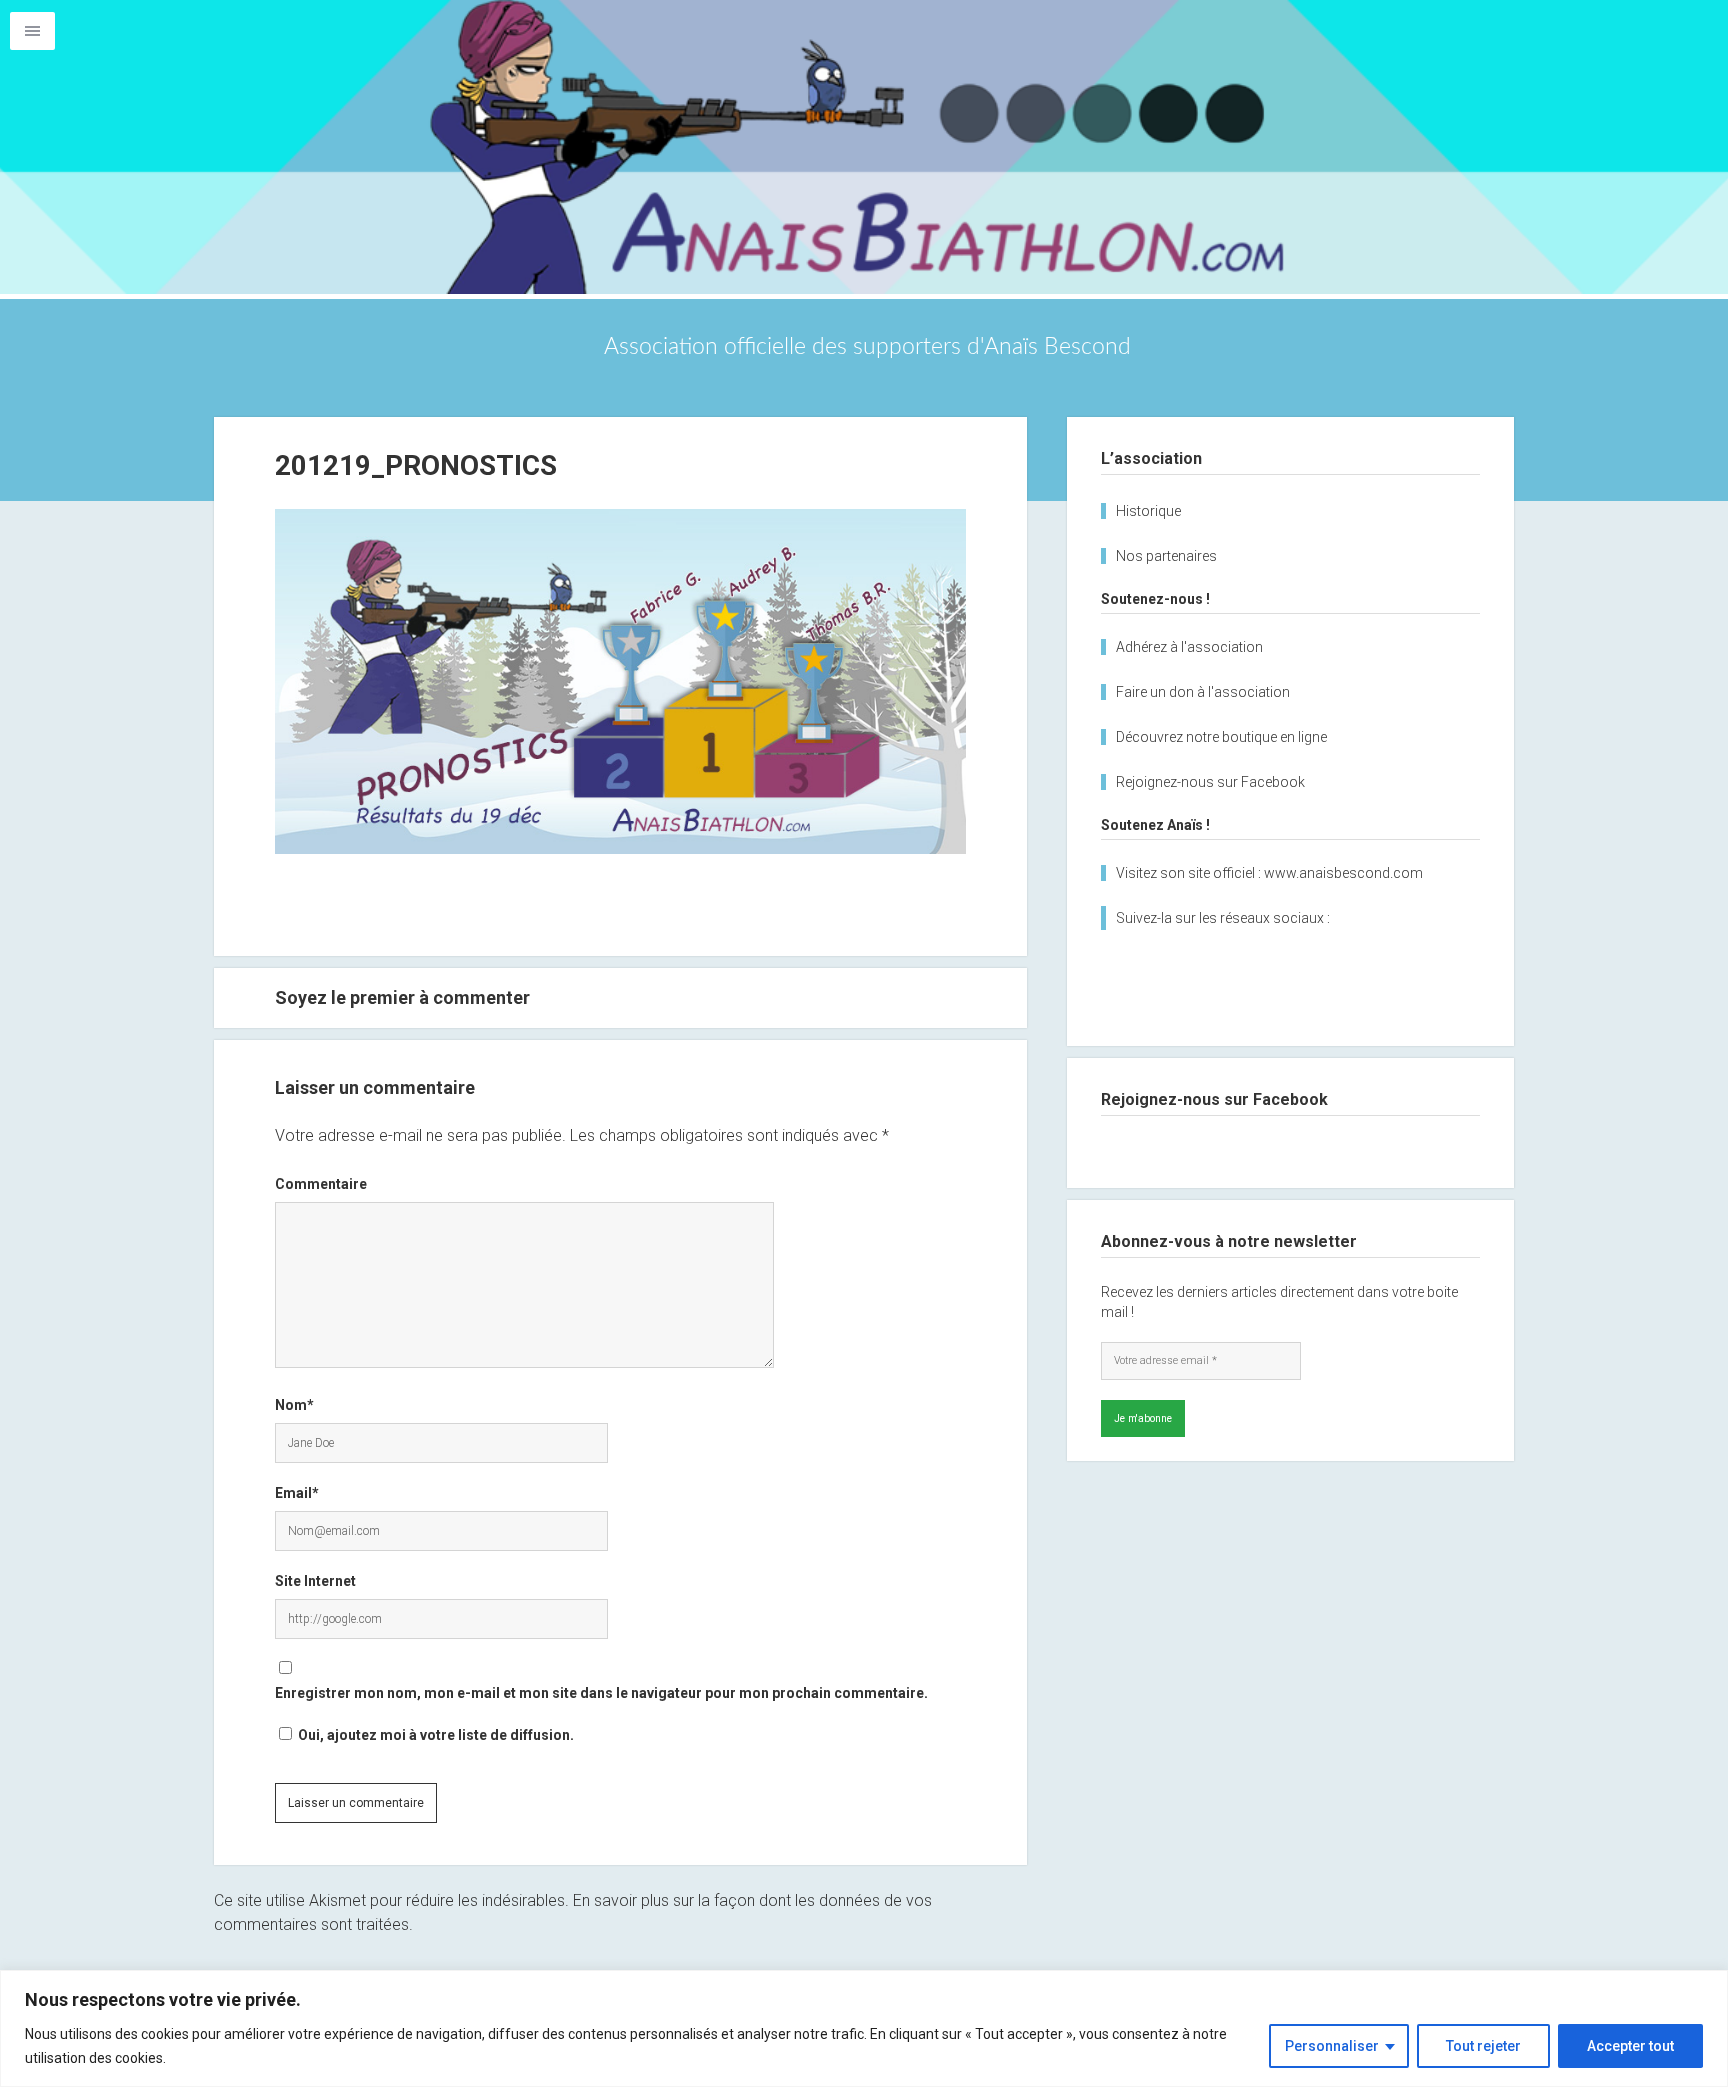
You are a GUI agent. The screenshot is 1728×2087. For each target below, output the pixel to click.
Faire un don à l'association (1203, 692)
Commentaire (321, 1184)
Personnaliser (1332, 2046)
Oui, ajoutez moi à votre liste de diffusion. (434, 1735)
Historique (1148, 511)
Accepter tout (1630, 2046)
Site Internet (315, 1581)
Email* (297, 1493)
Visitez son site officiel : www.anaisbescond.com (1269, 873)
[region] (864, 2028)
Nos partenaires (1166, 556)
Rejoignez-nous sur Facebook (1210, 782)
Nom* (294, 1405)
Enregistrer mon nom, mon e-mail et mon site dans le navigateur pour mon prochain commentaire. (601, 1693)
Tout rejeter (1483, 2046)
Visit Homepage (864, 147)
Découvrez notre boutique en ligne (1221, 737)
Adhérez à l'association (1189, 647)
